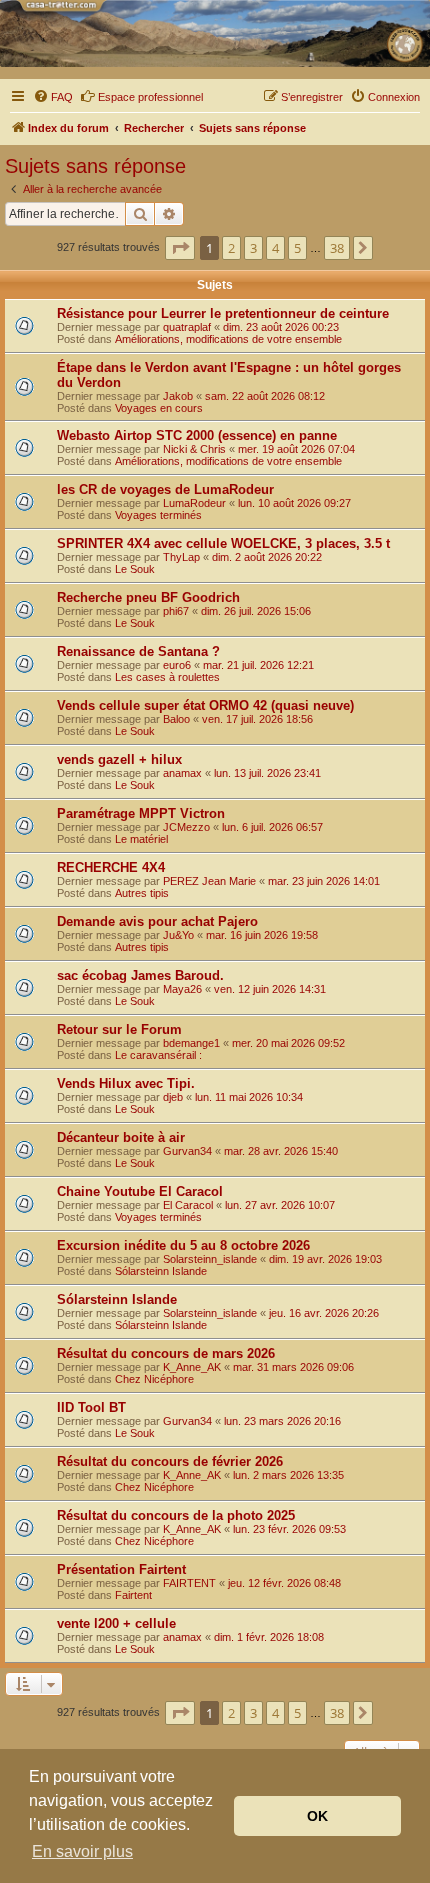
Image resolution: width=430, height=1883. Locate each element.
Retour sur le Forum (119, 1029)
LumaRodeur (194, 503)
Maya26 (182, 989)
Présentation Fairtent (121, 1569)
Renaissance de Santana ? (138, 651)
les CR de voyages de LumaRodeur (165, 489)
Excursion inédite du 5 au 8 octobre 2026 (183, 1245)
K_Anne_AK (192, 1367)
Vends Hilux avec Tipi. (126, 1083)
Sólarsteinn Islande (161, 1271)
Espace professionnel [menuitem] (150, 97)
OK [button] (317, 1816)
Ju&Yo (178, 935)
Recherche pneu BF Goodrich (148, 597)
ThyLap (181, 557)
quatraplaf (187, 327)
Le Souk (135, 569)
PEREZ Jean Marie (209, 881)
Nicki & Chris (194, 449)
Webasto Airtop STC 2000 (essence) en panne (197, 435)
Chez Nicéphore (154, 1379)
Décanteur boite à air (121, 1137)
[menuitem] (53, 97)
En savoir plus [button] (82, 1851)
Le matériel (141, 839)
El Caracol (188, 1205)
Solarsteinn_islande (210, 1259)
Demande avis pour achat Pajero (157, 921)
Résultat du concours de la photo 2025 (176, 1515)
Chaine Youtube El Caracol (140, 1191)
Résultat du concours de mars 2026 (166, 1353)
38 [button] (337, 248)
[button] (180, 248)
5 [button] (297, 248)
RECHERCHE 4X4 (111, 867)
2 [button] (231, 248)
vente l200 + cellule (116, 1623)
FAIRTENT (189, 1583)
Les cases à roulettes (167, 677)
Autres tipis (142, 893)
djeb (173, 1097)
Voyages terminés (158, 515)
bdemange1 (191, 1043)
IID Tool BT (91, 1407)
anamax (182, 773)
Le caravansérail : (158, 1055)
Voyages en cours (159, 408)
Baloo (176, 719)
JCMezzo (186, 827)
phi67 (176, 611)
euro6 (177, 665)
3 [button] (253, 248)
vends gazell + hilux (119, 759)
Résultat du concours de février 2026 (170, 1461)
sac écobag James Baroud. (140, 975)
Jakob (178, 396)
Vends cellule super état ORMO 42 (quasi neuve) (205, 705)
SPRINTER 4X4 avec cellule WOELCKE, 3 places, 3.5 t (223, 543)
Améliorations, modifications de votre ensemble (228, 339)
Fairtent (133, 1595)
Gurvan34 (187, 1151)
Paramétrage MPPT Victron (141, 813)
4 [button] (275, 248)
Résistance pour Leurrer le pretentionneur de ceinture (223, 313)
